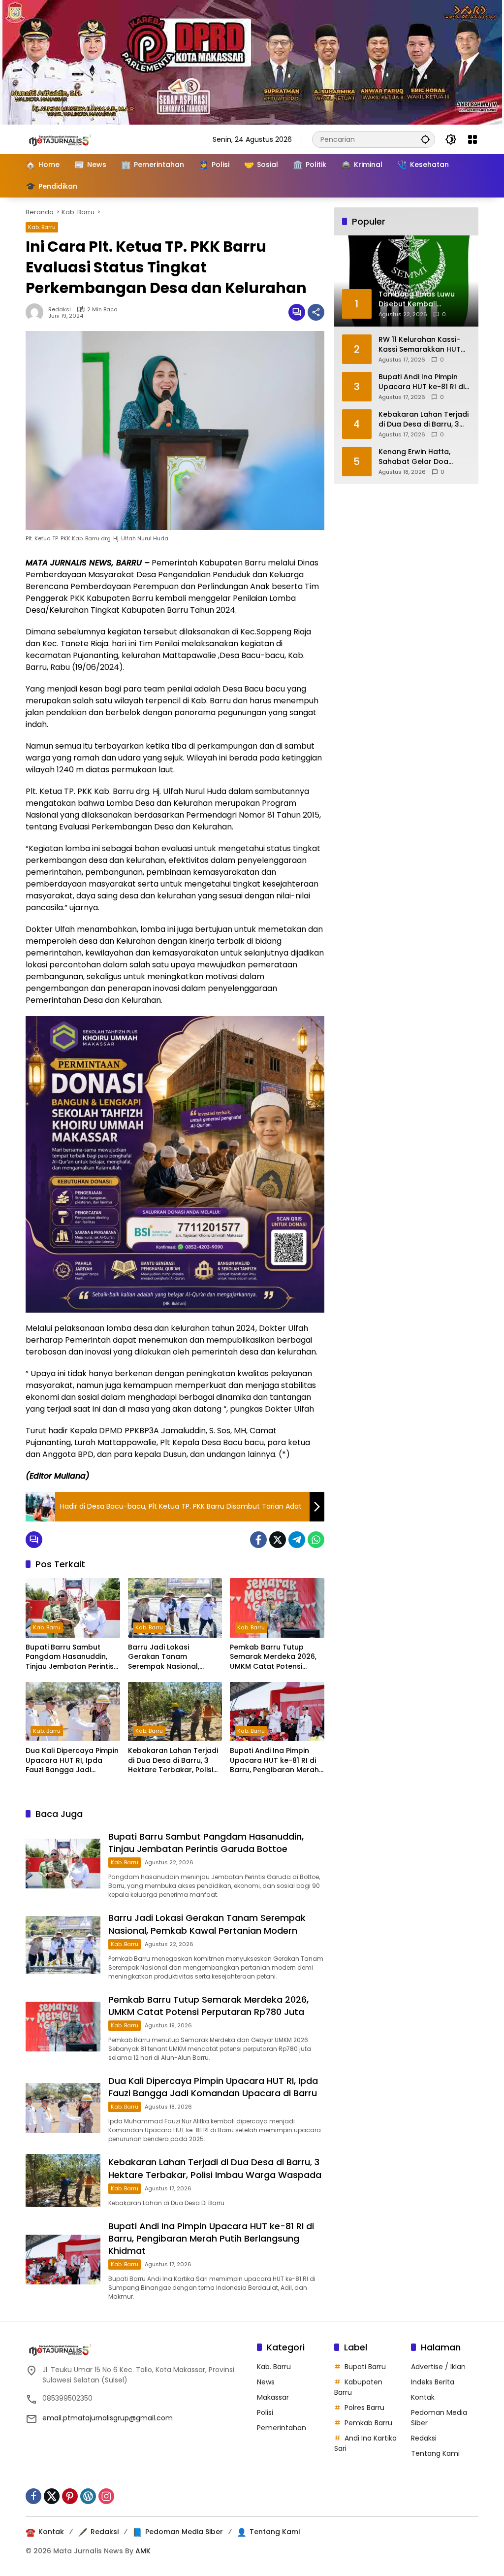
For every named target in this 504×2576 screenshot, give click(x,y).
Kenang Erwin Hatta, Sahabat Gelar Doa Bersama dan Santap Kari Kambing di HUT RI (419, 457)
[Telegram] (297, 1540)
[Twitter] (278, 1540)
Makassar (273, 2397)
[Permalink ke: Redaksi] (37, 312)
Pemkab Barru (368, 2423)
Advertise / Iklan (438, 2367)
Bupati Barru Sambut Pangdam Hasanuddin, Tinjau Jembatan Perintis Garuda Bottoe (70, 1657)
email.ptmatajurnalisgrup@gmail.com (108, 2418)
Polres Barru (364, 2408)
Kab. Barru (42, 227)
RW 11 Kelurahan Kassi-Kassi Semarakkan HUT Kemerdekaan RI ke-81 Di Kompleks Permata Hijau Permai (423, 345)
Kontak (423, 2397)
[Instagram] (106, 2496)
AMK (143, 2551)
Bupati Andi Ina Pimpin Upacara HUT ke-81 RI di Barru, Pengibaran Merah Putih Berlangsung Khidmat (274, 1761)
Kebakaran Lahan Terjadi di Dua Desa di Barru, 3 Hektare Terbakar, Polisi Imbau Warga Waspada (173, 1761)
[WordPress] (88, 2496)
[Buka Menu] (472, 139)
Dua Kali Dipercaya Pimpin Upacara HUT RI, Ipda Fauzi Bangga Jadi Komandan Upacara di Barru (72, 1761)
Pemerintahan (282, 2428)
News (266, 2382)
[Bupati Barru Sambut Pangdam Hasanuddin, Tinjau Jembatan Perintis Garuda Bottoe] (73, 1608)
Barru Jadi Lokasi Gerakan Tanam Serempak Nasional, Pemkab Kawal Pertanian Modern (173, 1657)
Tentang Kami (435, 2453)
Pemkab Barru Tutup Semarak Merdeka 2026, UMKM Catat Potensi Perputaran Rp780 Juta (273, 1657)
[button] (425, 139)
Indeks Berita (433, 2382)
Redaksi (60, 310)
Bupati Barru (365, 2367)
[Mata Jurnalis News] (75, 139)
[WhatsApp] (316, 1540)
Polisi (265, 2412)
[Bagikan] (316, 312)
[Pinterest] (70, 2496)
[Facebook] (258, 1540)
